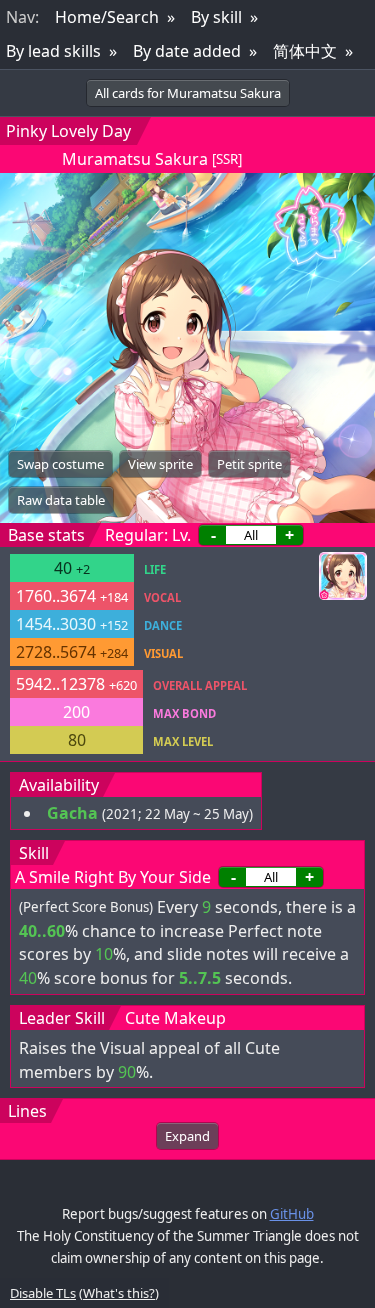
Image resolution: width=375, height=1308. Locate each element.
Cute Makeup (175, 1018)
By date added (187, 51)
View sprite (160, 464)
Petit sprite (249, 464)
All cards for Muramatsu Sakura (188, 93)
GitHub (292, 1214)
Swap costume (60, 464)
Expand (187, 1136)
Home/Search (107, 17)
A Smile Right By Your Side (113, 877)
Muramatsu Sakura (135, 159)
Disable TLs (43, 1293)
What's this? (119, 1293)
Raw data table (61, 500)
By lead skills (53, 51)
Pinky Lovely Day (68, 131)
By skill (216, 17)
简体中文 (305, 51)
